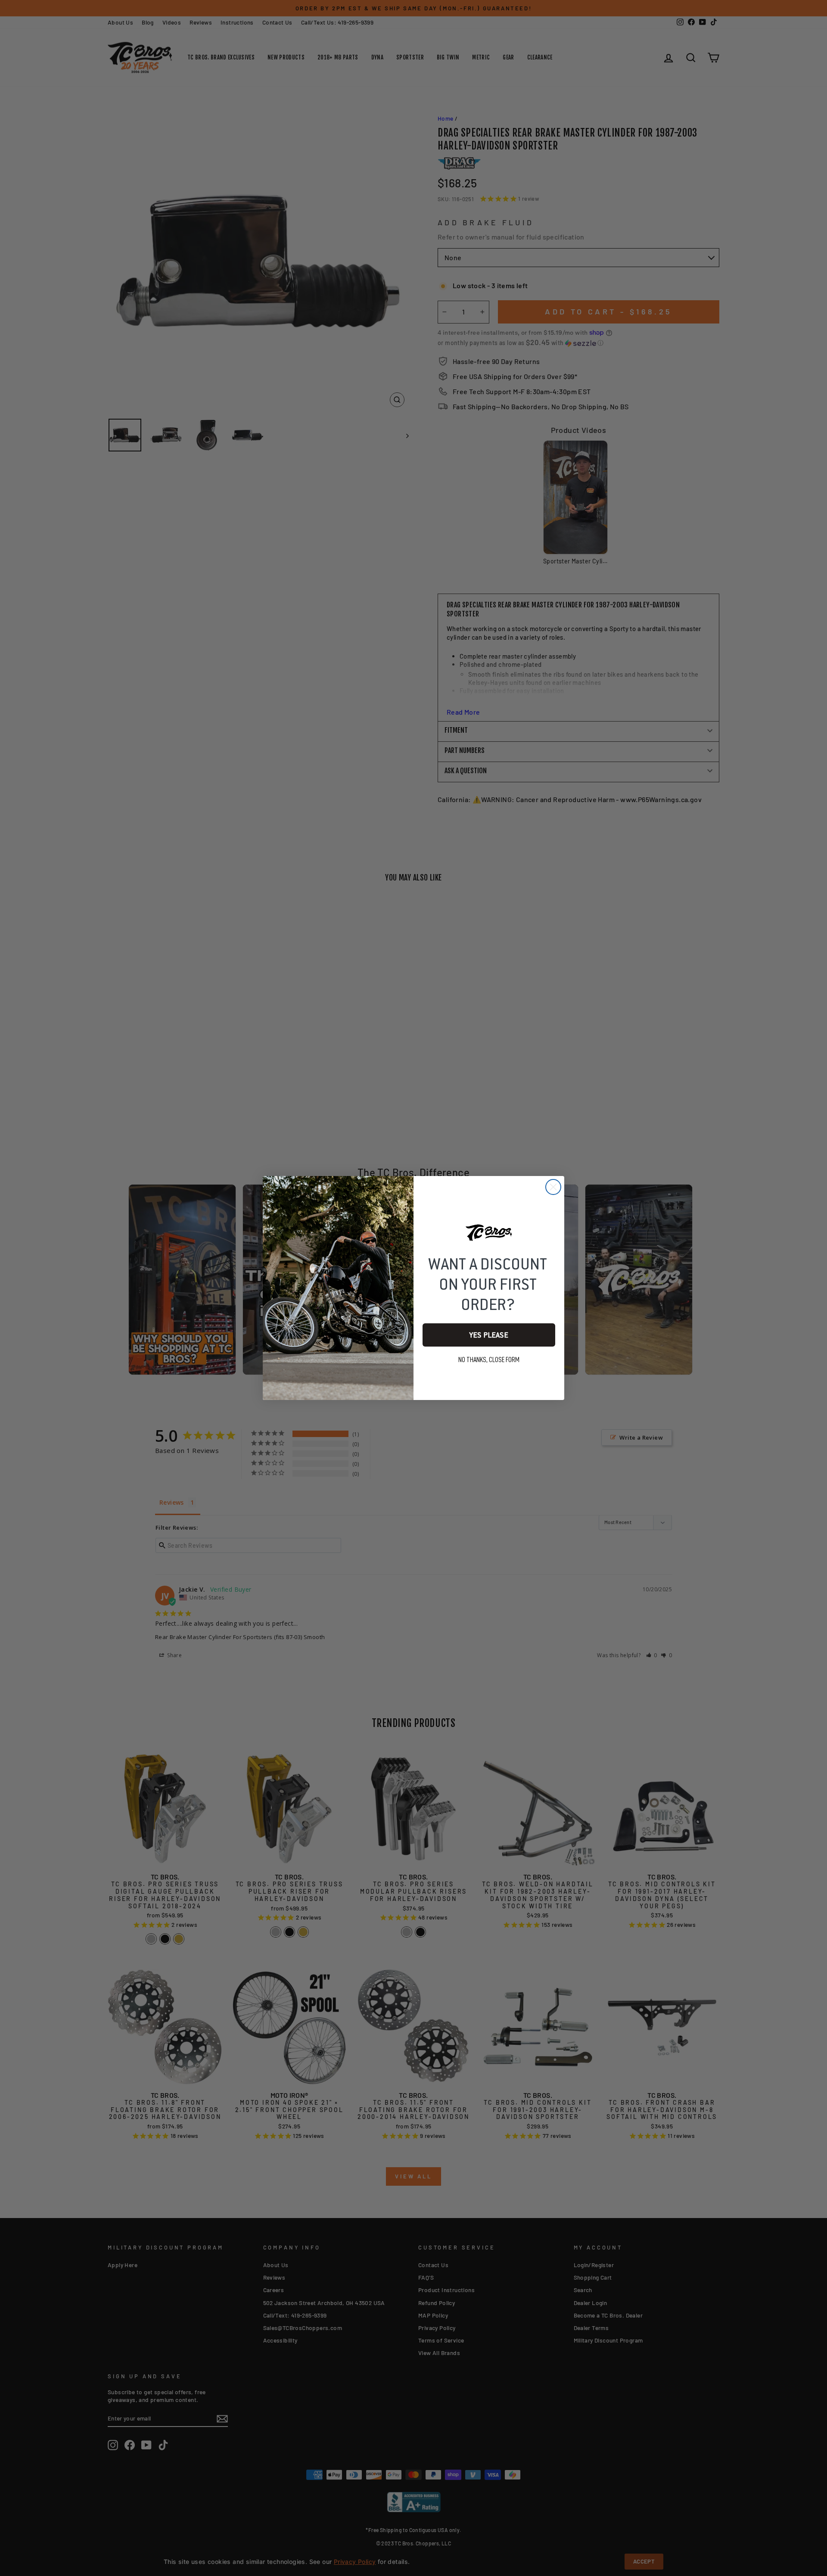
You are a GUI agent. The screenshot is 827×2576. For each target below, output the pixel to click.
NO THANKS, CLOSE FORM (489, 1360)
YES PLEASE (489, 1335)
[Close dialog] (553, 1187)
